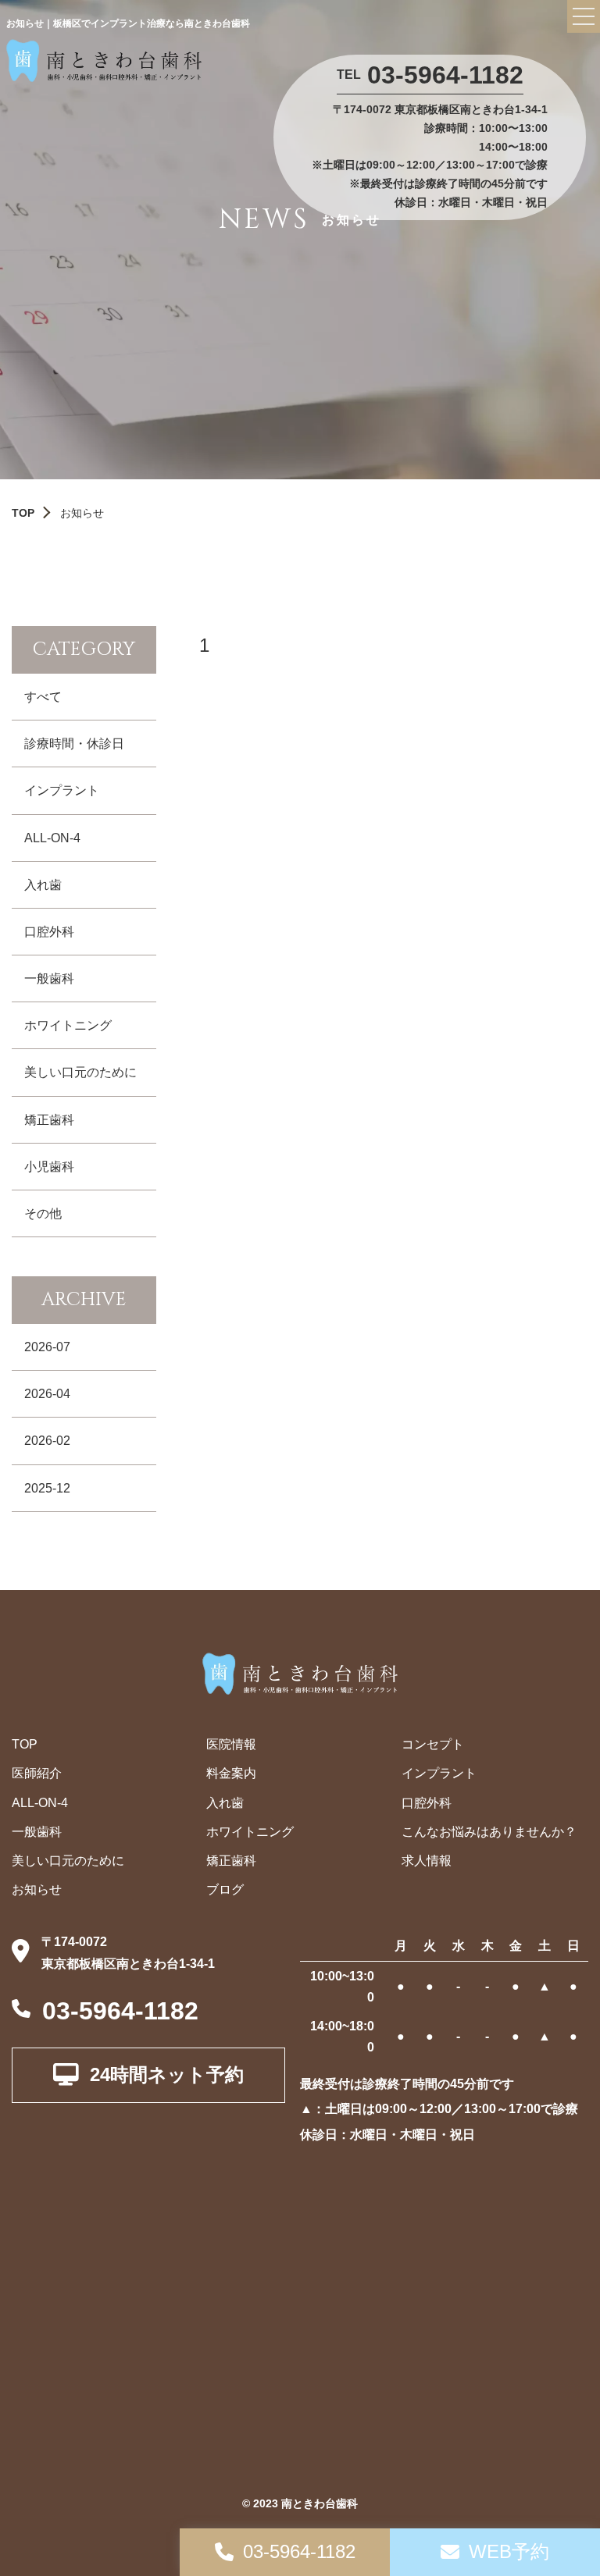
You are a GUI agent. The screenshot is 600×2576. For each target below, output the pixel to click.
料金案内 (231, 1773)
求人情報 (427, 1861)
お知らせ (37, 1889)
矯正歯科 (49, 1120)
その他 (43, 1213)
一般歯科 (49, 978)
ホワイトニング (68, 1025)
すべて (43, 697)
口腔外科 (49, 932)
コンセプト (433, 1744)
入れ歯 (43, 885)
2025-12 (47, 1488)
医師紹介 (37, 1773)
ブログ (225, 1889)
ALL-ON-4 (52, 838)
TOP (23, 513)
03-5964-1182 (445, 75)
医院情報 (231, 1744)
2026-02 (47, 1441)
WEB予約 (509, 2551)
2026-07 (47, 1347)
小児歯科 (49, 1167)
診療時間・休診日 (74, 744)
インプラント (62, 790)
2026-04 (47, 1394)
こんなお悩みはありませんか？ (489, 1832)
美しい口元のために (80, 1072)
